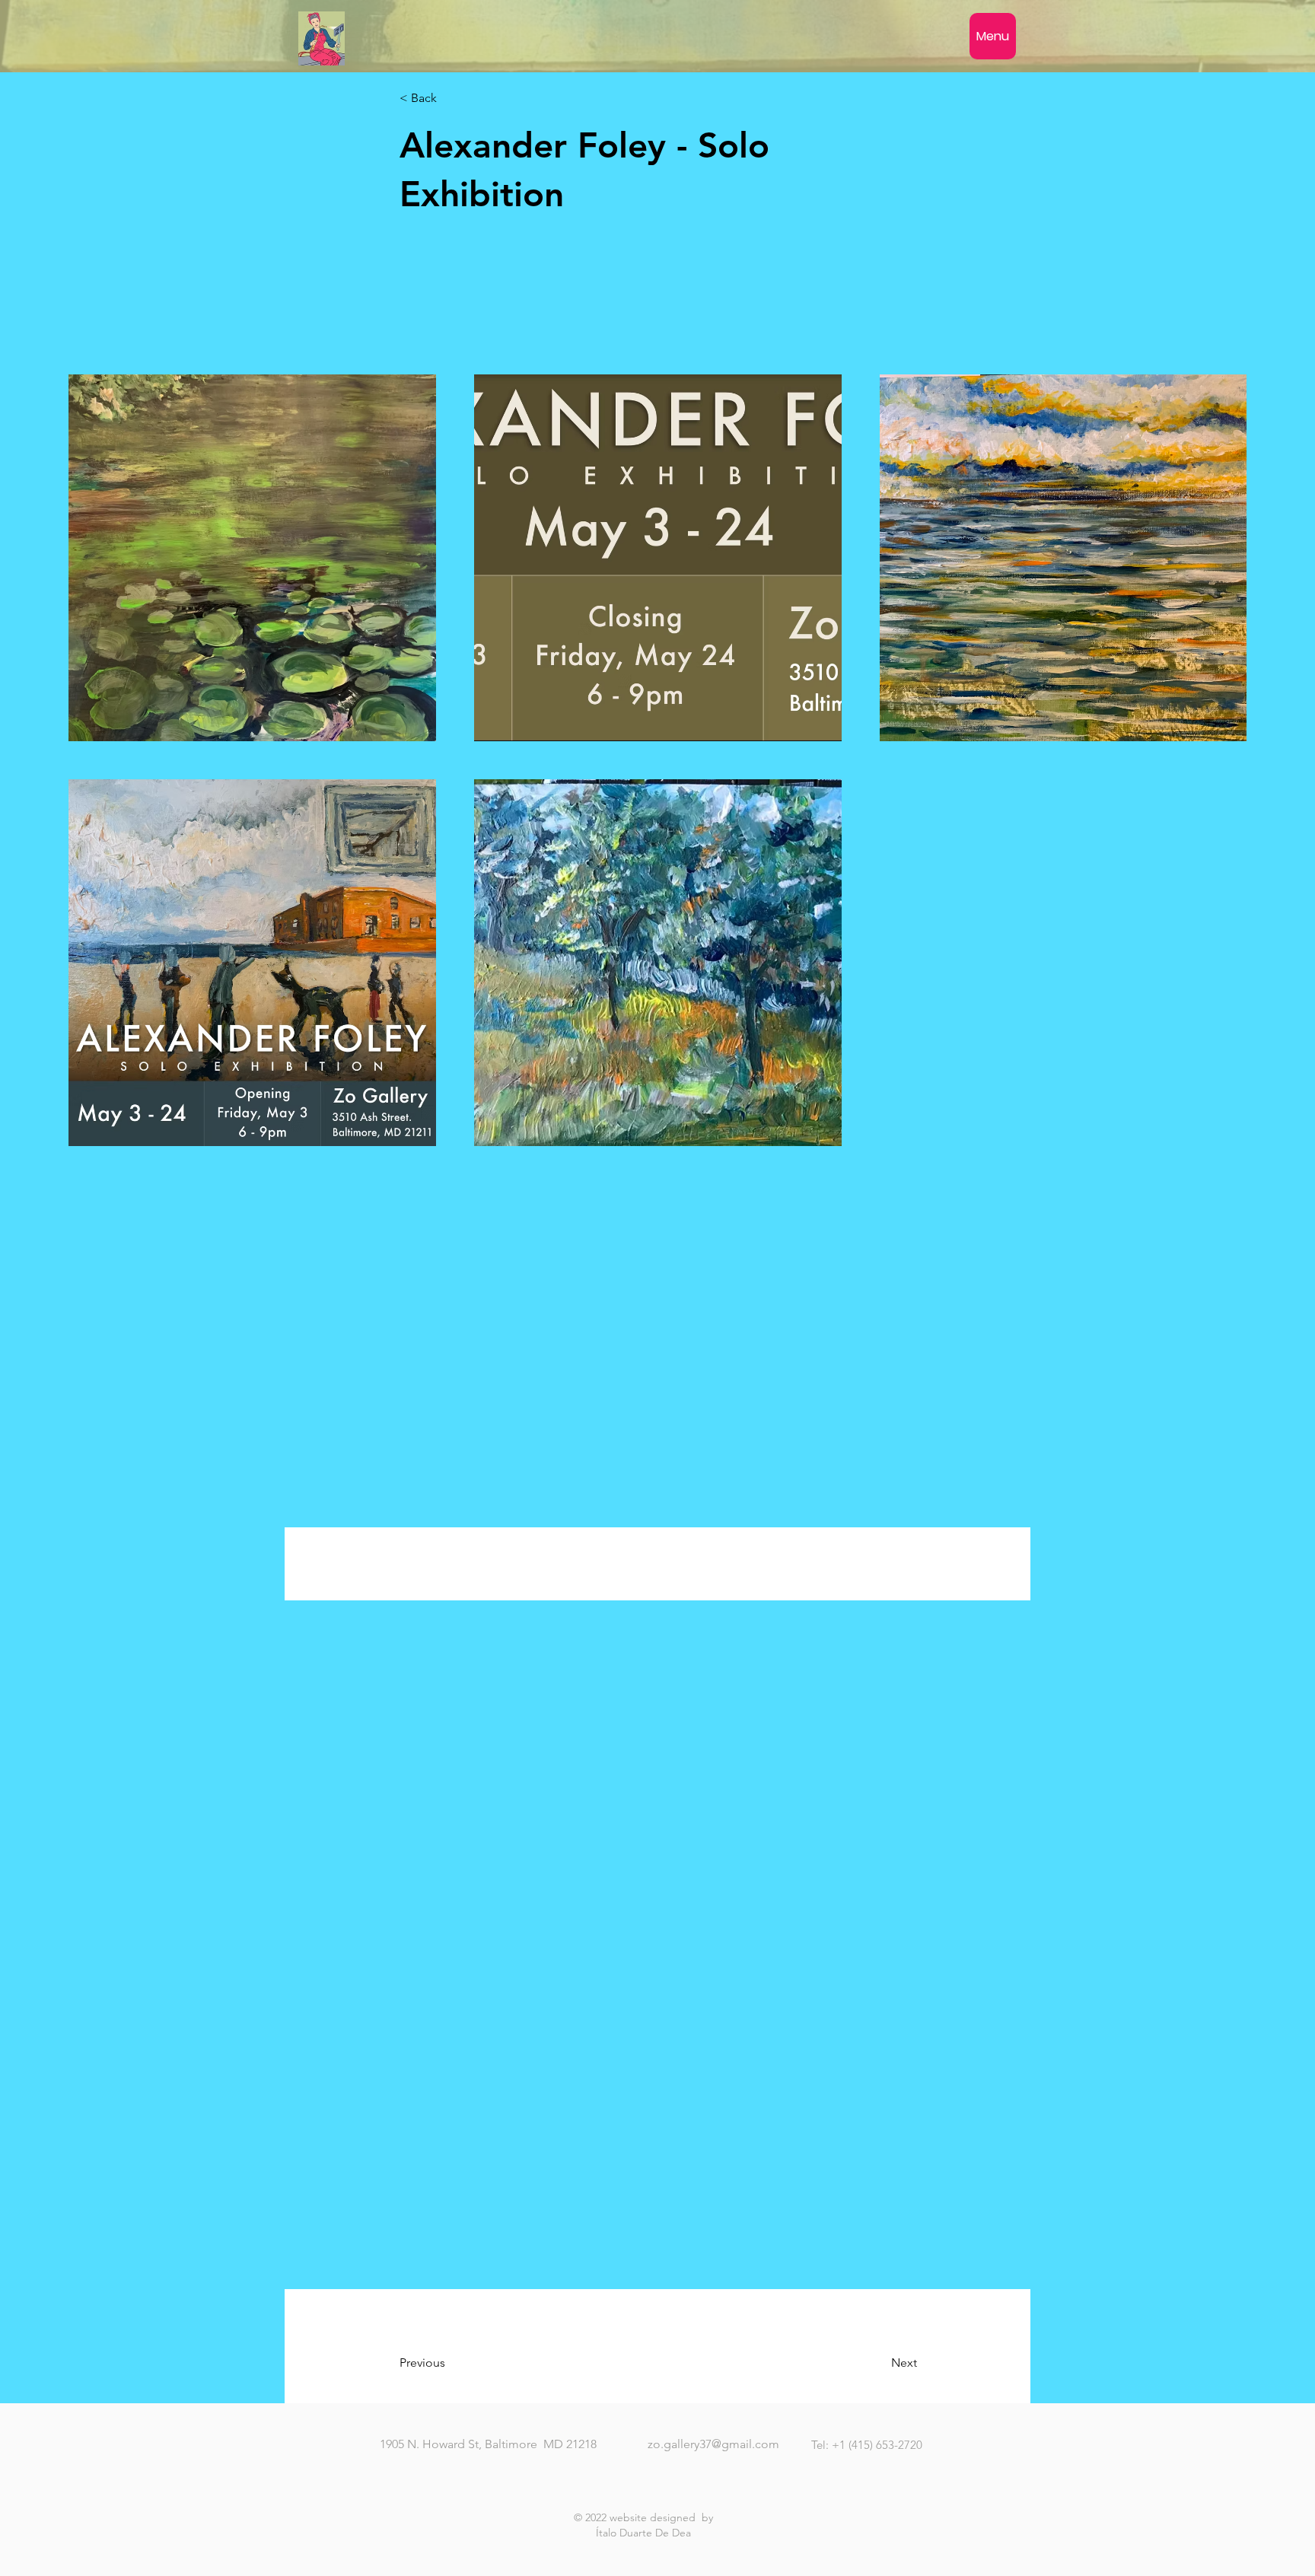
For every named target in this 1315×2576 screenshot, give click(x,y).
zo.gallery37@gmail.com (713, 2444)
